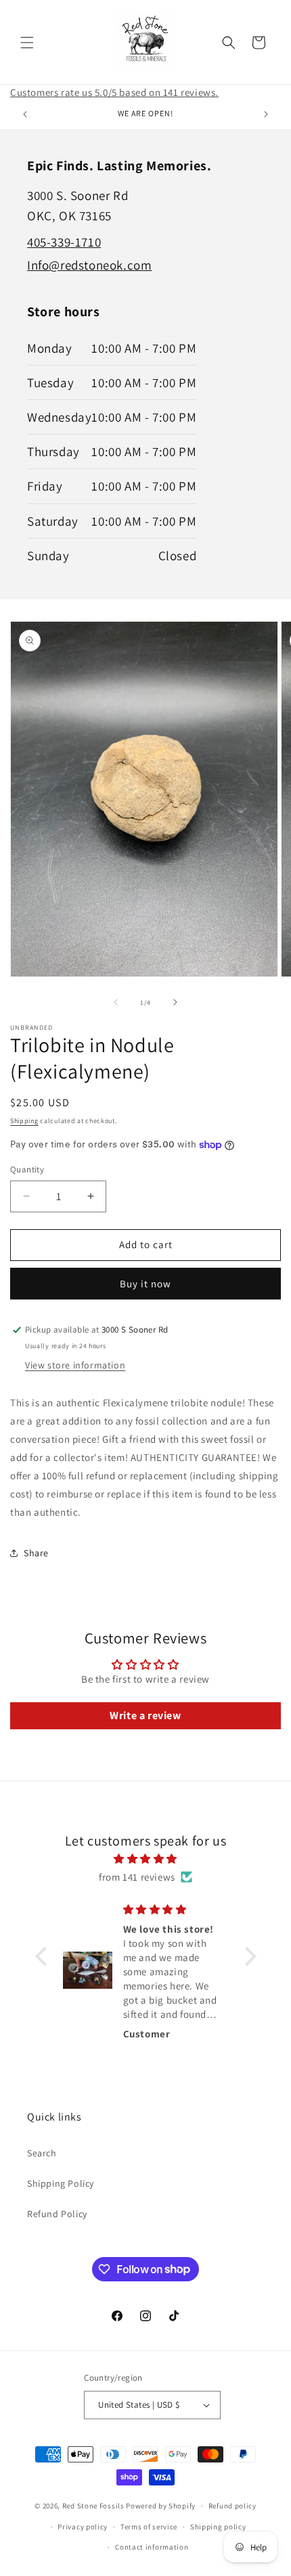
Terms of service (149, 2527)
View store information (75, 1365)
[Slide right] (175, 1002)
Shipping (24, 1121)
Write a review (145, 1715)
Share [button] (36, 1553)
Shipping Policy (61, 2183)
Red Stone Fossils (94, 2506)
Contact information (152, 2547)
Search (42, 2153)
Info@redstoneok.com (89, 265)
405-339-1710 (64, 242)
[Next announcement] (266, 114)
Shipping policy (218, 2527)
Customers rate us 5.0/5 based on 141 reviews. (114, 92)
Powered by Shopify (161, 2506)
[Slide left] (116, 1002)
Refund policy (232, 2506)
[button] (27, 43)
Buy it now (145, 1284)
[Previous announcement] (25, 114)
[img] (146, 1859)
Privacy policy (83, 2527)
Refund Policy (57, 2214)
